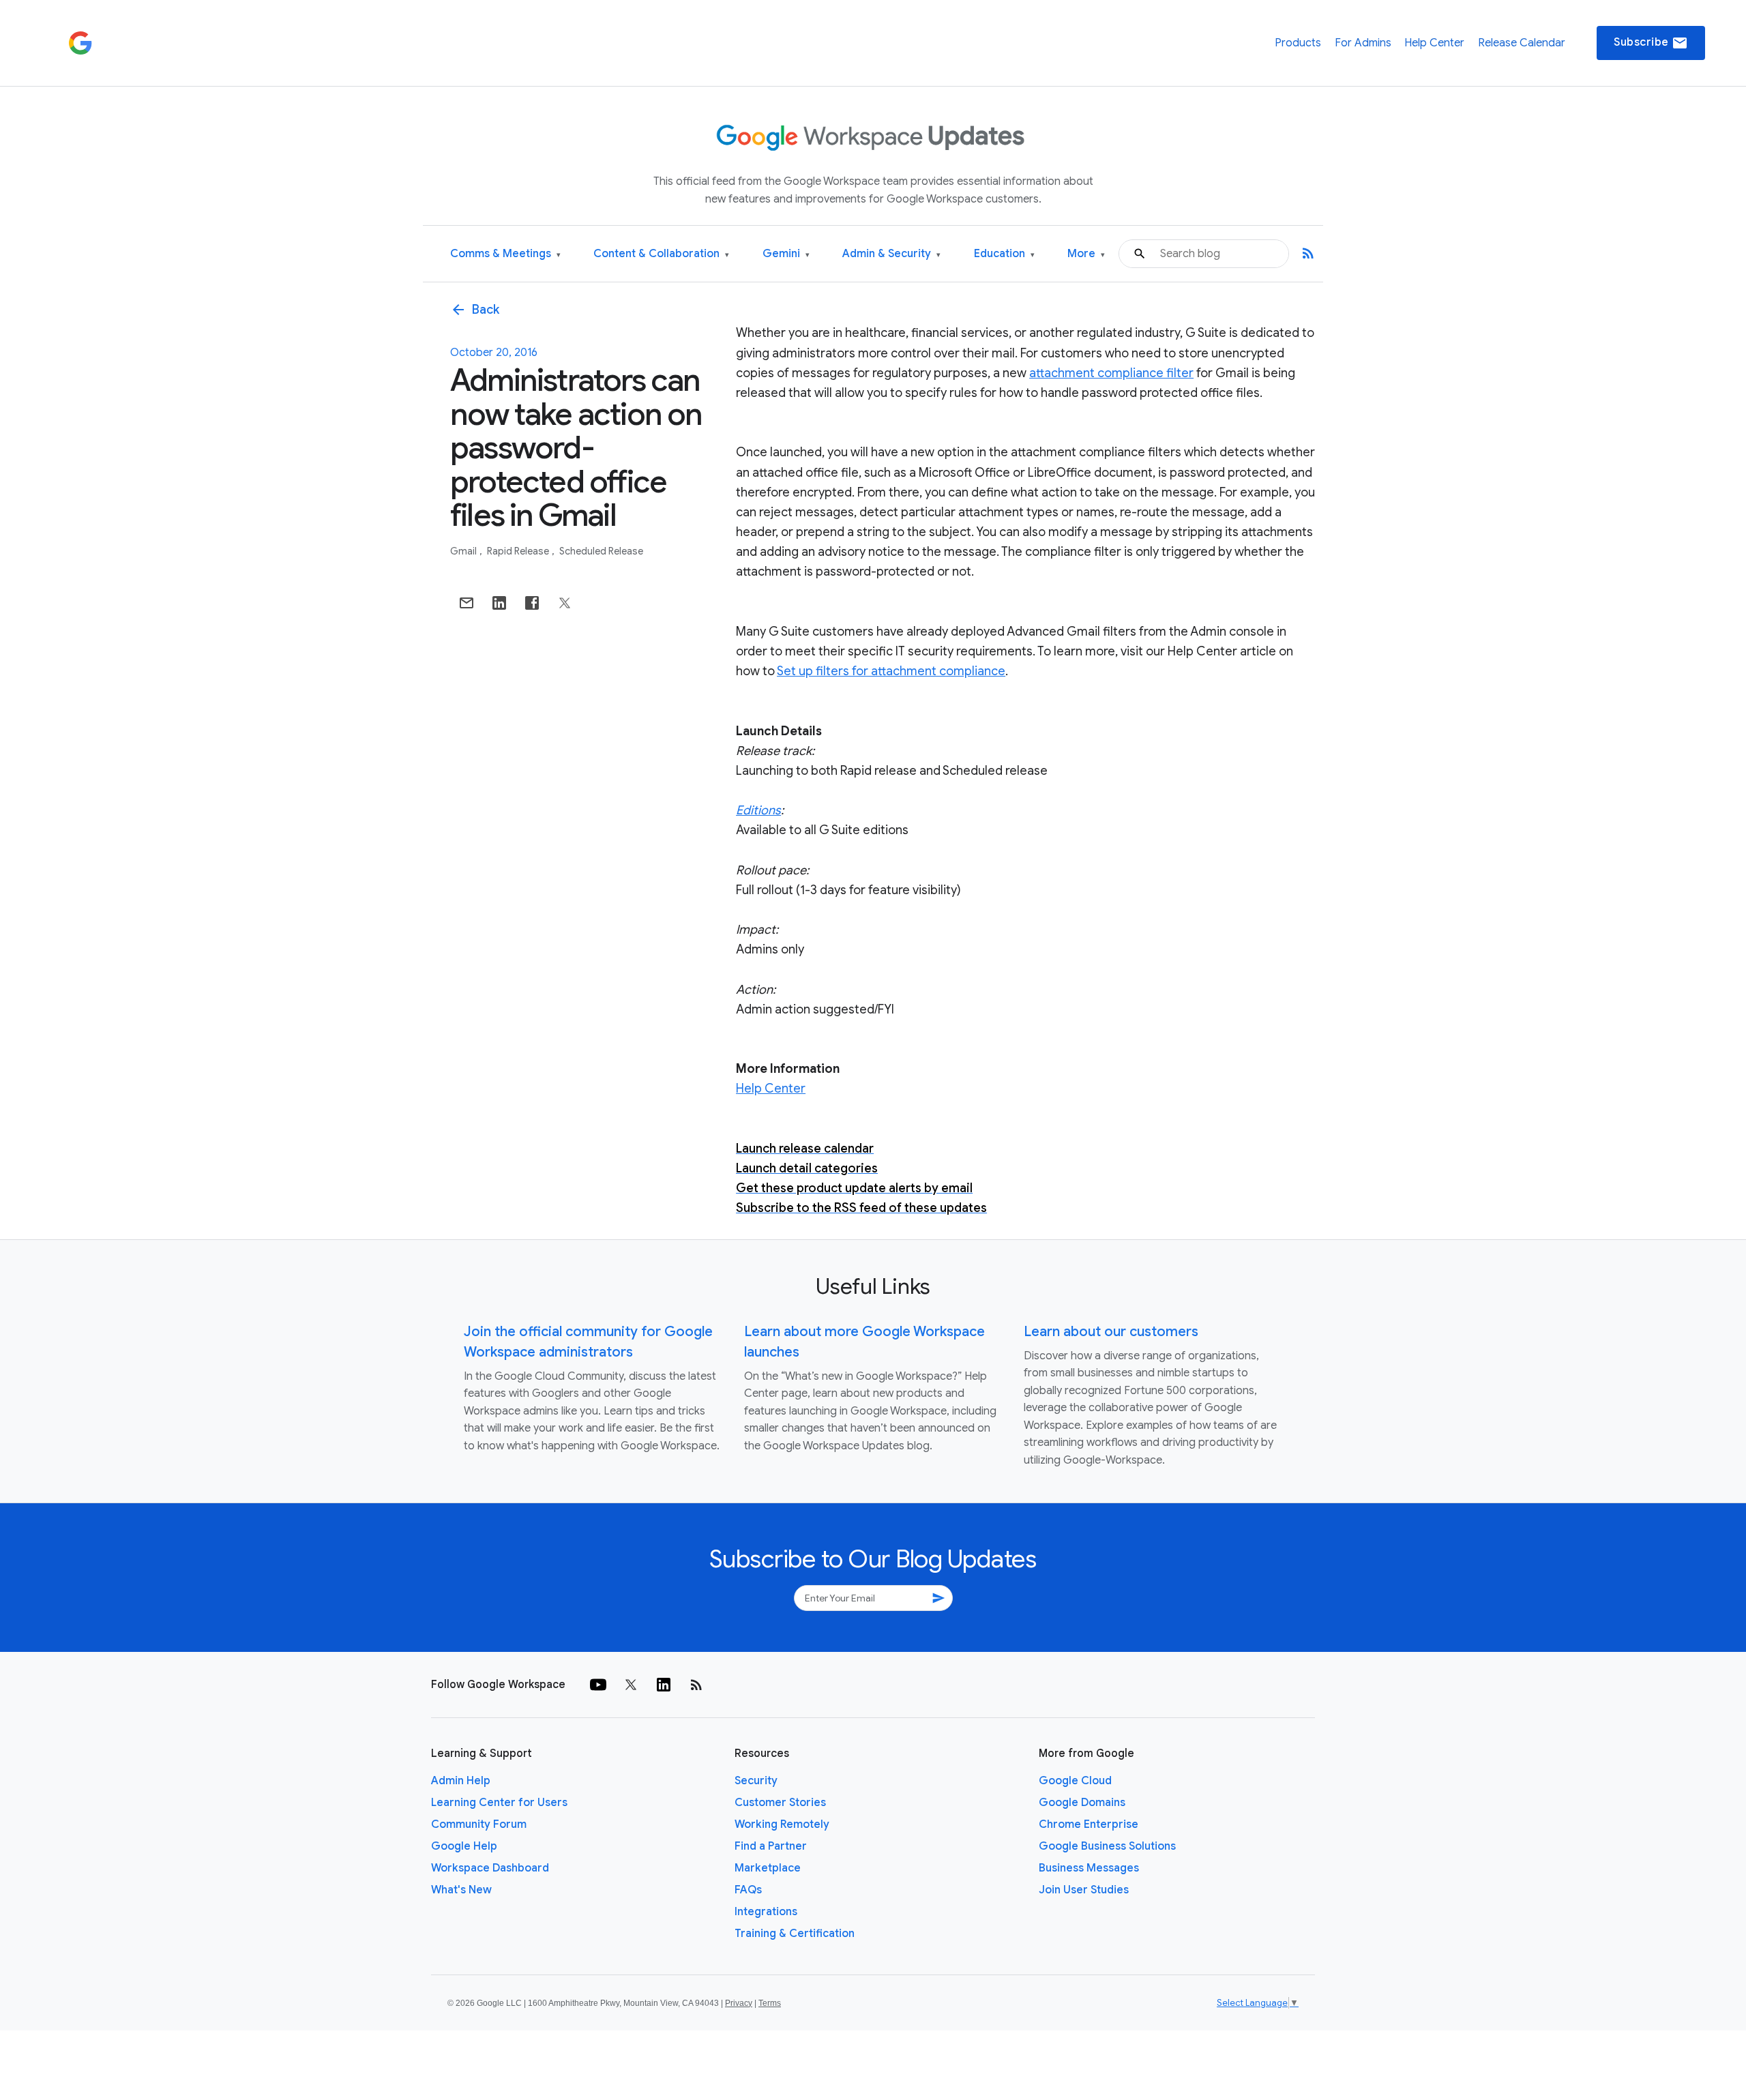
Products (1298, 43)
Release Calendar (1522, 43)
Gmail (464, 551)
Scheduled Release (601, 551)
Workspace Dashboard (490, 1868)
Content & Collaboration (661, 254)
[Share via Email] (467, 603)
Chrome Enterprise (1089, 1824)
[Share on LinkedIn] (499, 603)
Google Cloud (1075, 1781)
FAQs (748, 1890)
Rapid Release (519, 551)
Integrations (766, 1912)
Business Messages (1089, 1868)
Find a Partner (771, 1846)
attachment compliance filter (1111, 373)
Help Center (1434, 43)
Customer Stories (780, 1803)
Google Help (464, 1846)
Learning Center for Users (499, 1803)
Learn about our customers (1111, 1332)
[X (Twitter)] (631, 1685)
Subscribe (1651, 43)
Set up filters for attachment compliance (891, 671)
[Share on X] (565, 603)
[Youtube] (598, 1685)
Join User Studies (1084, 1890)
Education (1004, 254)
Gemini (786, 254)
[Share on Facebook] (532, 603)
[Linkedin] (664, 1685)
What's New (461, 1890)
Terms (770, 2003)
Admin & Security (891, 254)
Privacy (739, 2003)
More (1086, 254)
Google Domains (1082, 1803)
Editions (758, 810)
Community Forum (479, 1824)
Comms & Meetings (505, 254)
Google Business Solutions (1107, 1846)
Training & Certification (795, 1934)
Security (756, 1781)
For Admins (1363, 43)
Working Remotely (782, 1824)
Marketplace (768, 1868)
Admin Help (461, 1781)
